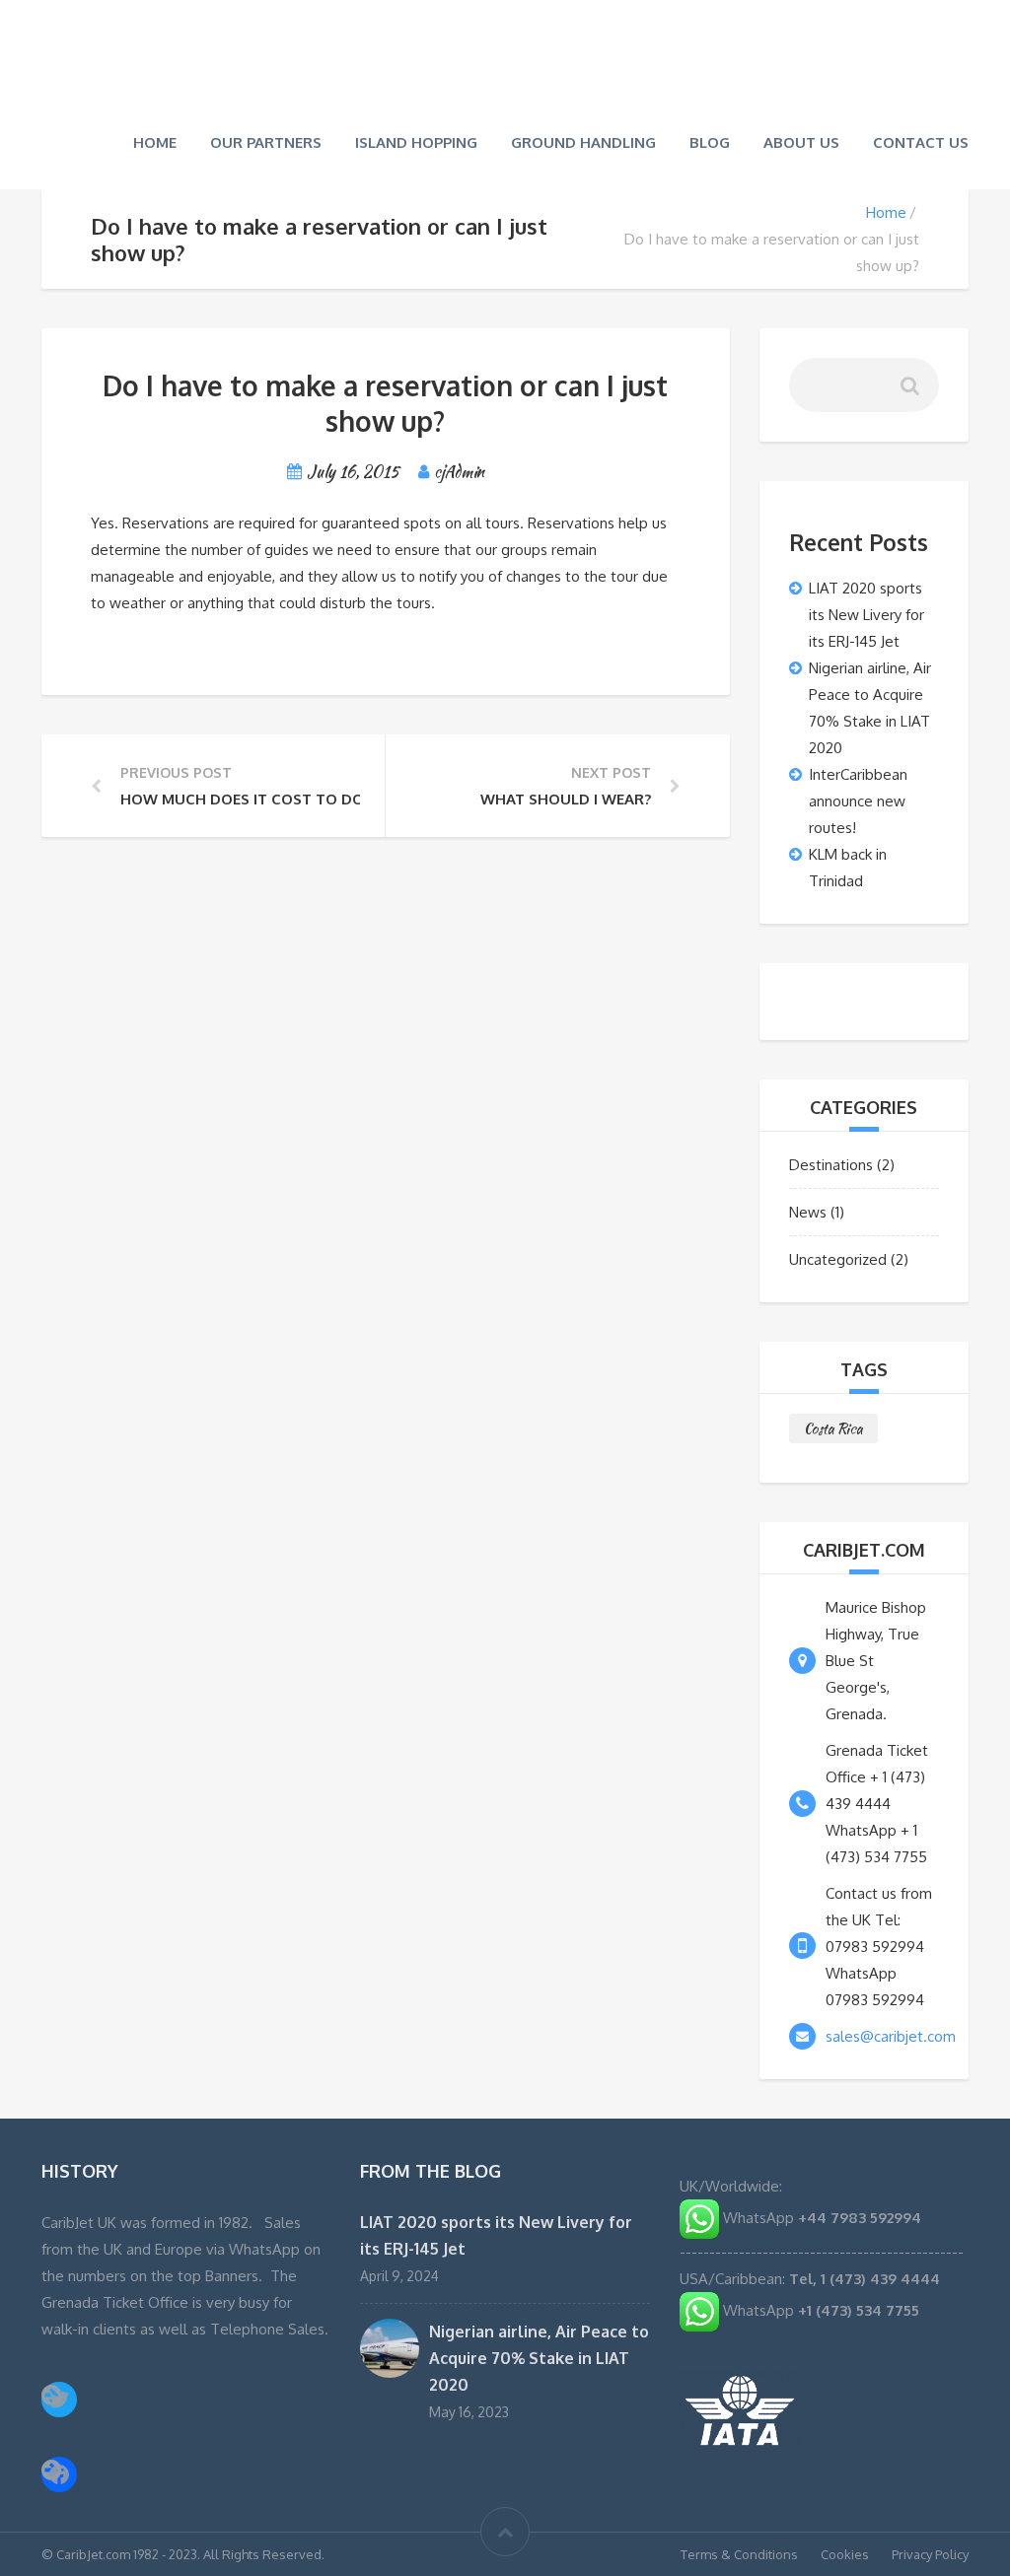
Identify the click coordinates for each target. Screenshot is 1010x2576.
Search (912, 388)
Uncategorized (838, 1257)
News (808, 1210)
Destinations (831, 1163)
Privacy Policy (930, 2552)
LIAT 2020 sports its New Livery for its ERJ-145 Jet (866, 612)
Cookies (845, 2552)
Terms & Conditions (739, 2552)
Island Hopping (416, 140)
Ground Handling (583, 140)
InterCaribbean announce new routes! (858, 798)
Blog (710, 140)
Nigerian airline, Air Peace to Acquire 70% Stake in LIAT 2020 (539, 2356)
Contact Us (921, 140)
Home (155, 140)
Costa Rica (833, 1427)
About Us (801, 140)
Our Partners (266, 140)
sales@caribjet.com (891, 2034)
